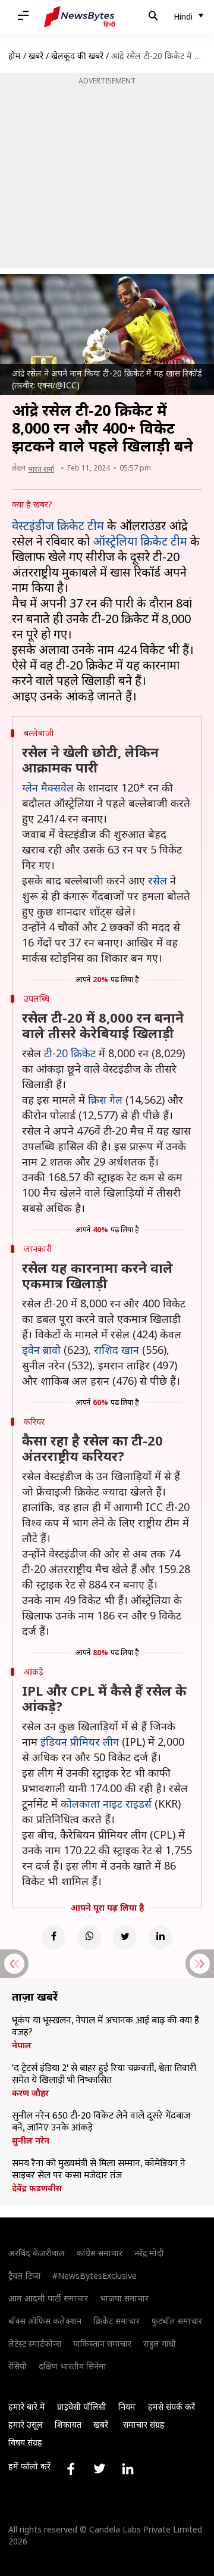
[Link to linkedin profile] (128, 2469)
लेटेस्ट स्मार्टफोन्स (35, 2343)
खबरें (36, 56)
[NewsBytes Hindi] (80, 17)
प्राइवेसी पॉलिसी (82, 2407)
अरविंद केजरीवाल (37, 2253)
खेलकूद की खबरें (77, 56)
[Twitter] (125, 1938)
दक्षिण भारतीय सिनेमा (73, 2366)
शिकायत (68, 2424)
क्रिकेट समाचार (117, 2321)
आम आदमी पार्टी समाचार (48, 2298)
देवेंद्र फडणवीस (37, 2188)
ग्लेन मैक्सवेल (48, 787)
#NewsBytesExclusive (95, 2276)
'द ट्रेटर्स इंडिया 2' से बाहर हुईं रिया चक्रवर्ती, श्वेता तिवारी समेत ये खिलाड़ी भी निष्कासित (104, 2074)
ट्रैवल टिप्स (24, 2276)
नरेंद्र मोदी (149, 2253)
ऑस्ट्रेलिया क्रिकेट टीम (140, 541)
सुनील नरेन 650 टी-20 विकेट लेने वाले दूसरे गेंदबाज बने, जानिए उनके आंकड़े (101, 2122)
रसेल (158, 880)
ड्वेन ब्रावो (41, 1350)
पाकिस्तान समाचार (102, 2343)
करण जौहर (30, 2093)
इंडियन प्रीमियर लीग (80, 1742)
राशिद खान (117, 1350)
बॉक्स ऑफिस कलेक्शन (45, 2321)
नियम (127, 2407)
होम (15, 56)
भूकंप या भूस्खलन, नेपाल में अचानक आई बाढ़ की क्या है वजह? (106, 2027)
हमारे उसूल (26, 2424)
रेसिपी (18, 2366)
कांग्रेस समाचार (100, 2253)
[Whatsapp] (89, 1938)
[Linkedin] (160, 1938)
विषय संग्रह (25, 2442)
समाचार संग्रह (144, 2424)
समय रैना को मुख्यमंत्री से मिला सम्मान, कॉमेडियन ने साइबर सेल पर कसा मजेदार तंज (99, 2170)
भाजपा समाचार (124, 2298)
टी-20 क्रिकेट (70, 1053)
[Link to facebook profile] (71, 2469)
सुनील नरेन (31, 2141)
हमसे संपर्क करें (171, 2407)
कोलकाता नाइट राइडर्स (106, 1803)
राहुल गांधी (160, 2343)
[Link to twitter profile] (99, 2469)
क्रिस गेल (105, 1099)
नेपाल (22, 2045)
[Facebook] (53, 1938)
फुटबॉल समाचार (177, 2321)
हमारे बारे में (27, 2407)
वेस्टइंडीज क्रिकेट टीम (58, 526)
